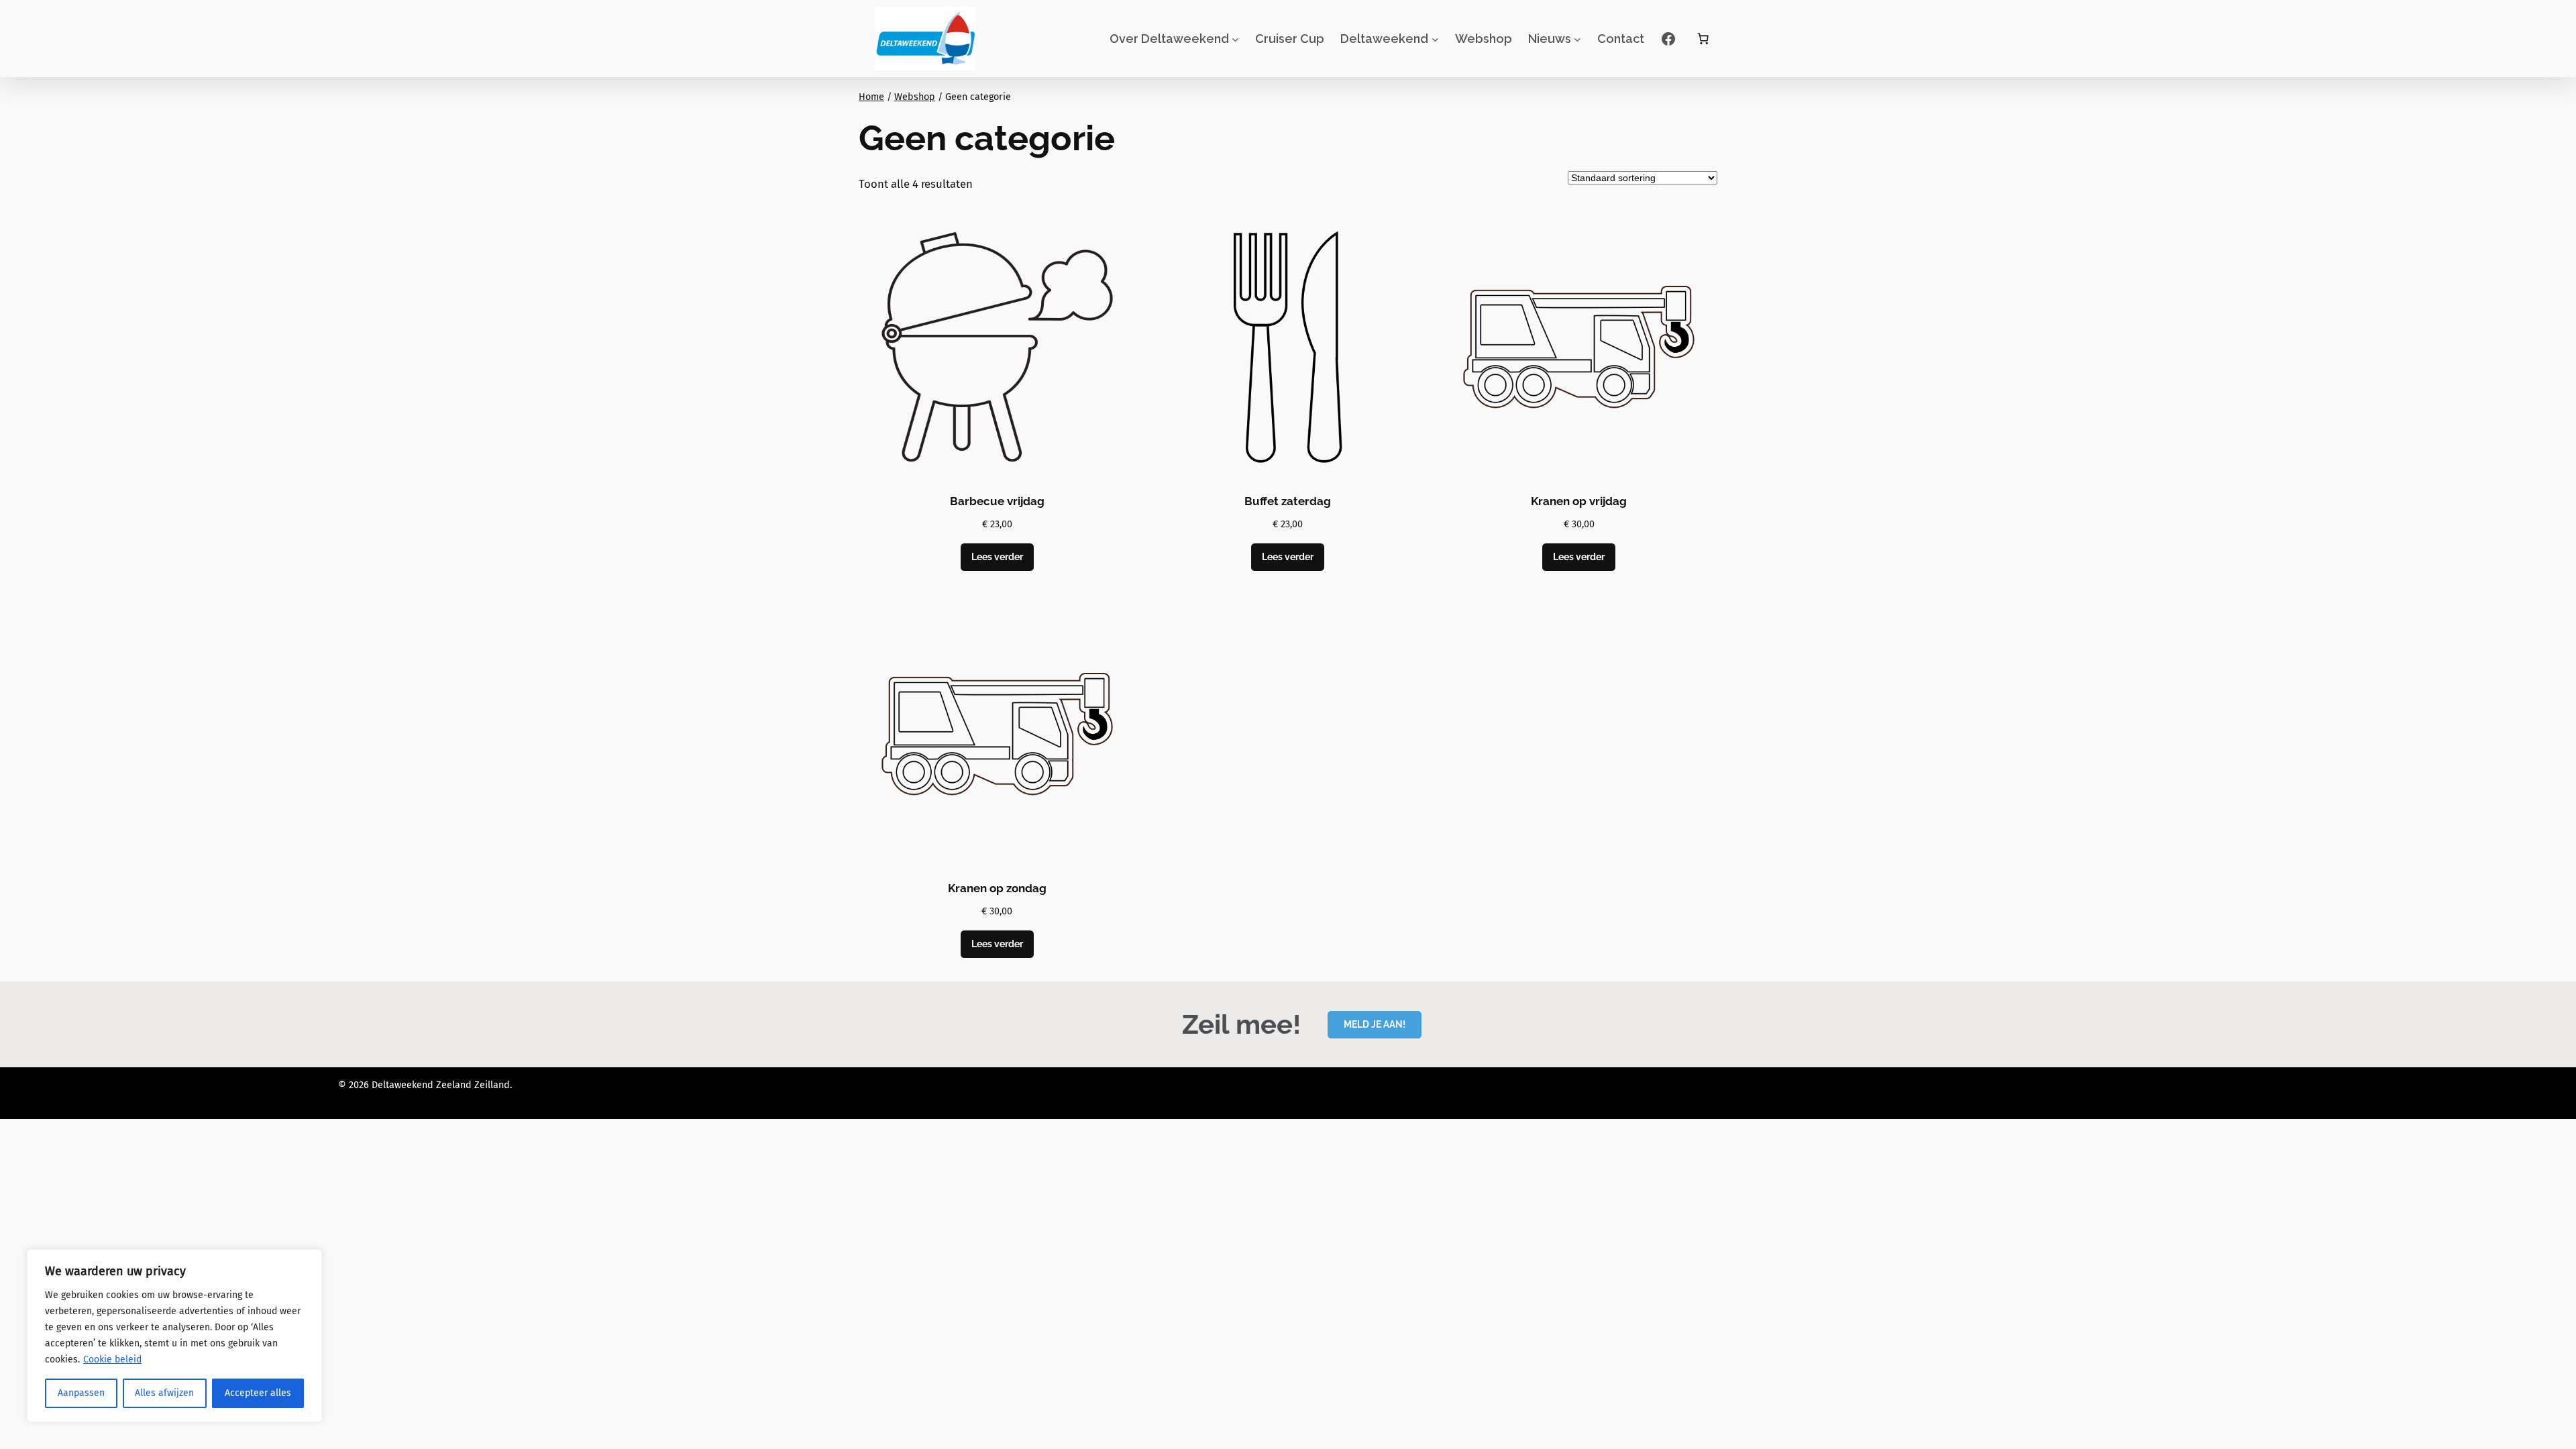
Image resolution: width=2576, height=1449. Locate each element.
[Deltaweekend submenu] (1435, 39)
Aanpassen (81, 1393)
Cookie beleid (112, 1359)
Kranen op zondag (997, 888)
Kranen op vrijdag (1579, 501)
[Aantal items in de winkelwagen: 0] (1703, 39)
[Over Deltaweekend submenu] (1235, 39)
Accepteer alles (258, 1393)
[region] (174, 1336)
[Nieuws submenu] (1577, 39)
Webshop (915, 97)
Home (871, 97)
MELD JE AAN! (1375, 1024)
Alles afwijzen (164, 1393)
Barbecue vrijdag (997, 501)
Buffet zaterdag (1288, 501)
